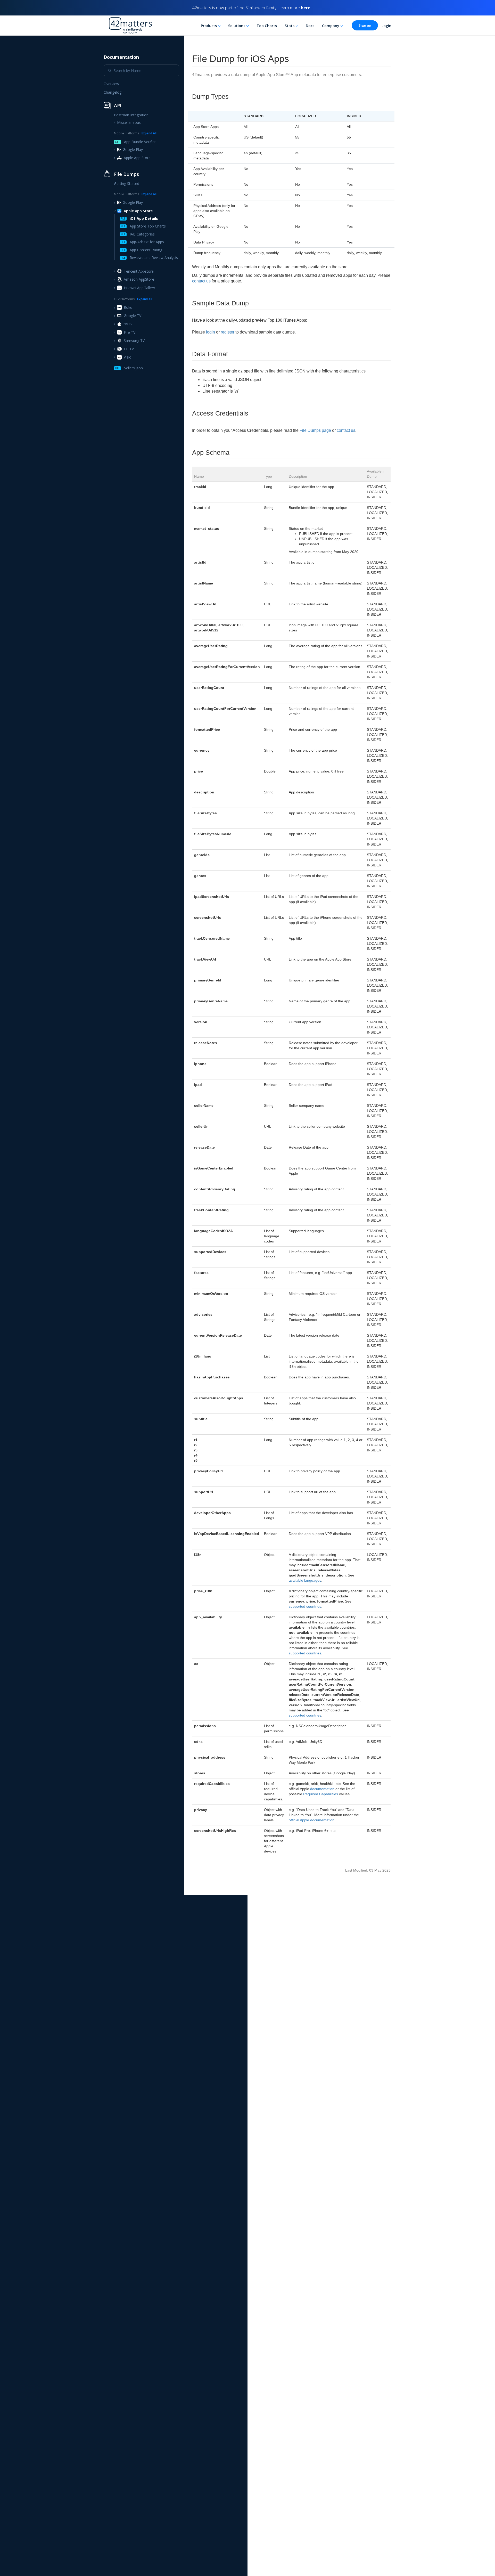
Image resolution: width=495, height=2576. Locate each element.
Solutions (237, 26)
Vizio (128, 357)
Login (386, 26)
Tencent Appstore (139, 271)
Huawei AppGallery (139, 288)
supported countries (305, 1606)
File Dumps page (315, 430)
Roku (128, 308)
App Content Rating (141, 250)
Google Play (133, 149)
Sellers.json (129, 368)
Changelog (113, 92)
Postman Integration (131, 115)
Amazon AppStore (139, 279)
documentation (322, 1789)
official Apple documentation (312, 1820)
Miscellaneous (129, 123)
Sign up (365, 25)
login (211, 332)
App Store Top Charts (143, 226)
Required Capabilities (321, 1794)
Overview (111, 84)
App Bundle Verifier (135, 142)
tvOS (128, 324)
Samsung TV (134, 341)
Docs (310, 26)
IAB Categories (138, 234)
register (228, 332)
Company (331, 26)
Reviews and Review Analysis (149, 258)
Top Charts (267, 26)
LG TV (129, 349)
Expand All (149, 133)
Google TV (133, 316)
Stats (290, 26)
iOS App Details (139, 218)
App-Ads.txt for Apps (142, 242)
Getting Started (127, 184)
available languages (305, 1580)
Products (209, 26)
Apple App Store (137, 158)
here (306, 8)
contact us (201, 281)
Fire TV (130, 332)
